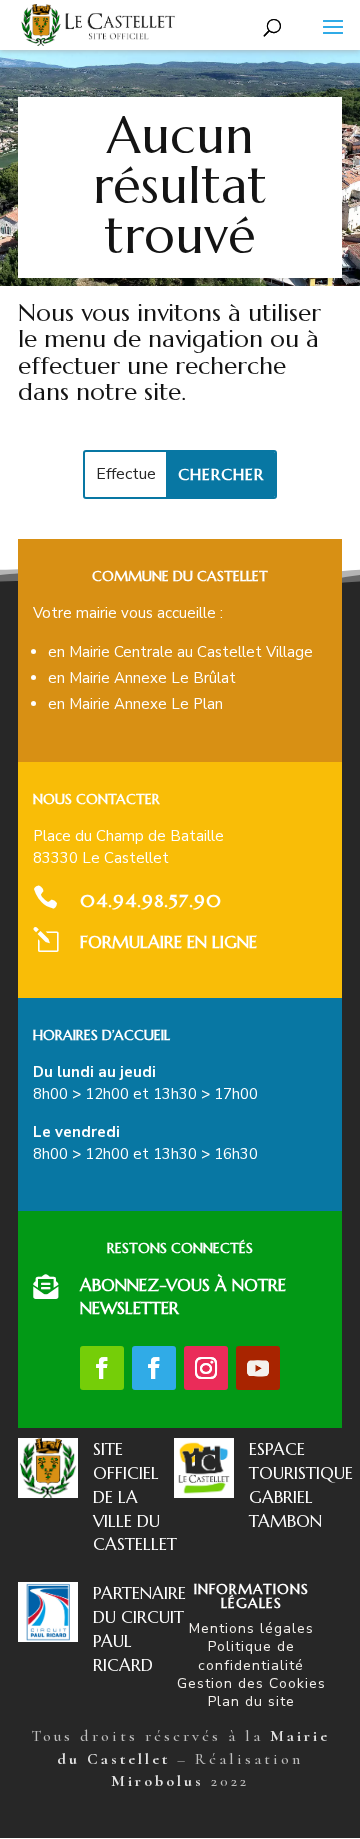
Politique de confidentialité (251, 1655)
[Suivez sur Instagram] (206, 1368)
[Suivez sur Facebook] (102, 1368)
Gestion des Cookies (251, 1683)
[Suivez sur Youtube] (258, 1368)
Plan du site (251, 1701)
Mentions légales (251, 1628)
